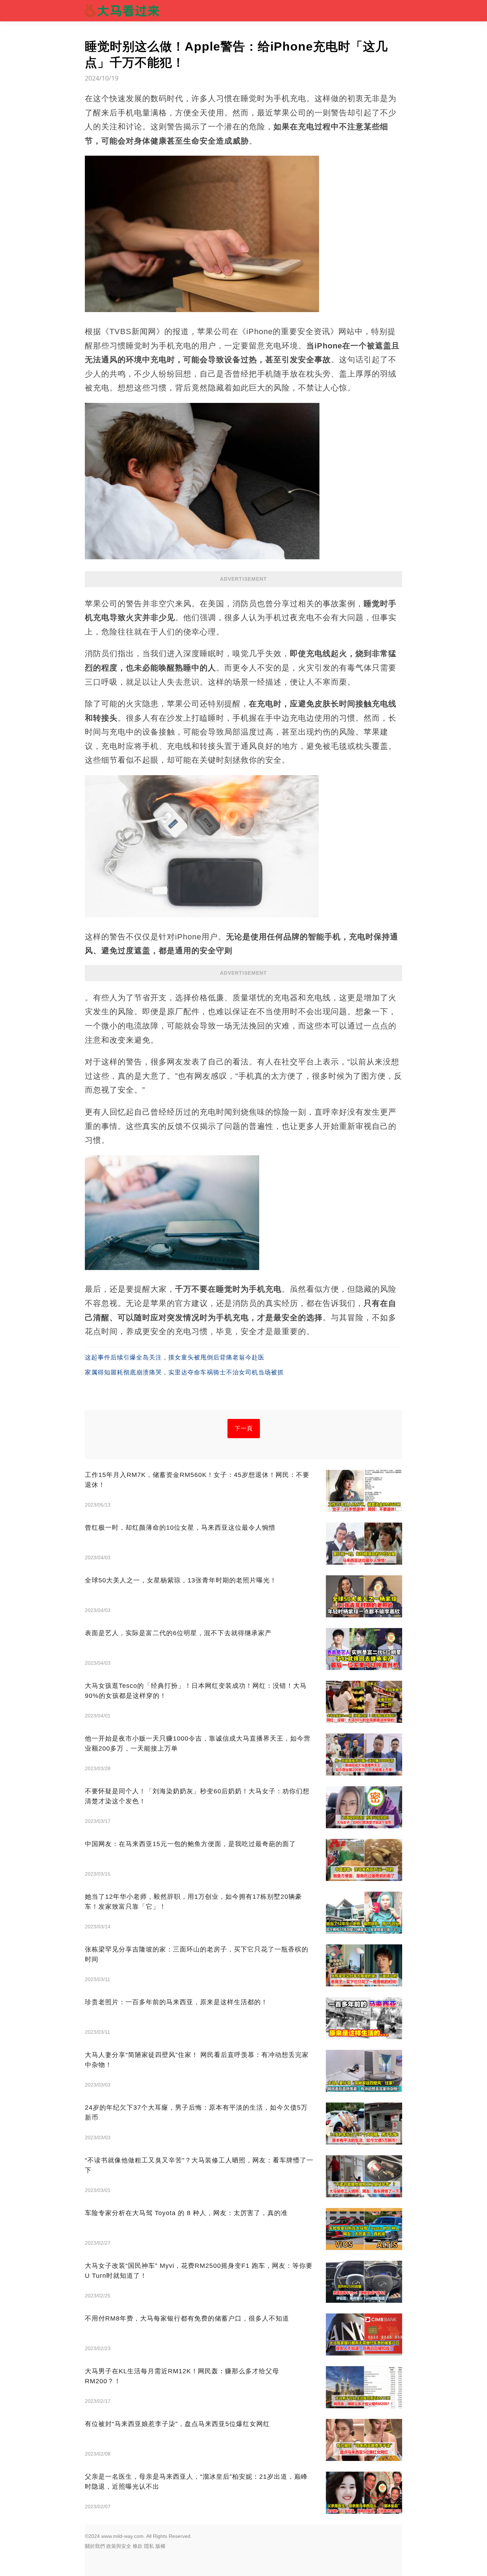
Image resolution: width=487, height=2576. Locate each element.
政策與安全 (119, 2546)
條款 (138, 2546)
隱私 (149, 2546)
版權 (160, 2546)
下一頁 (244, 1428)
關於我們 (95, 2546)
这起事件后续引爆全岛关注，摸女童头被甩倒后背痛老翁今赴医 (175, 1357)
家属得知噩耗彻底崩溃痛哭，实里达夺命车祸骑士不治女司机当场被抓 (184, 1372)
